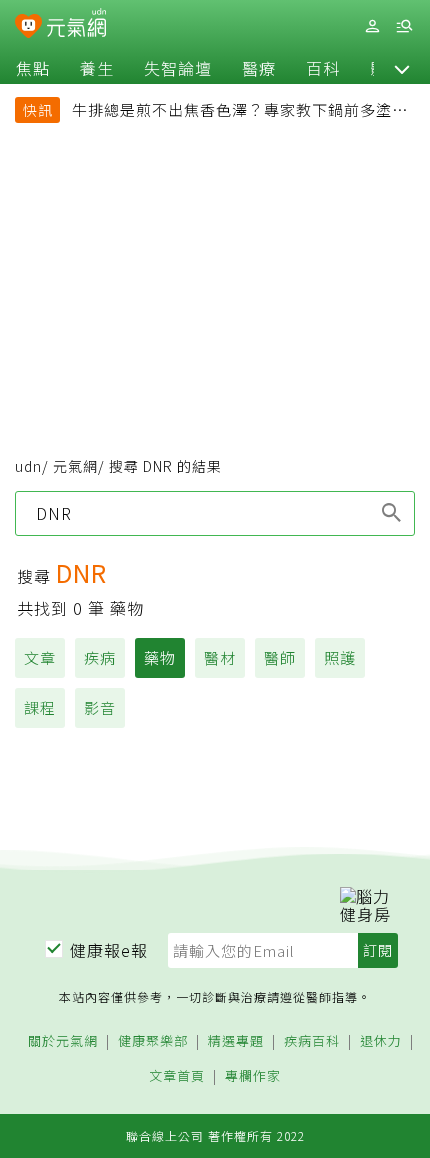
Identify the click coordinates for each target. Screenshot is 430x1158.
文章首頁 (177, 1076)
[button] (402, 68)
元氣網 (75, 466)
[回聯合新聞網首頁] (28, 28)
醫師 (280, 657)
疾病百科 (312, 1041)
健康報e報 (109, 950)
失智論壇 (178, 68)
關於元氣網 (63, 1041)
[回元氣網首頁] (76, 25)
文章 (40, 657)
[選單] (404, 26)
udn (28, 466)
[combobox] (215, 513)
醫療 (259, 68)
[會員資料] (372, 26)
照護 (340, 657)
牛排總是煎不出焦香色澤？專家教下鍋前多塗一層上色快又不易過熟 (240, 112)
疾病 (100, 657)
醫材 (220, 657)
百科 (323, 68)
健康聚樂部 (153, 1041)
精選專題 (236, 1041)
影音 (100, 707)
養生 (97, 68)
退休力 (381, 1041)
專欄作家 (253, 1076)
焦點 (33, 68)
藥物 (160, 657)
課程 (40, 707)
